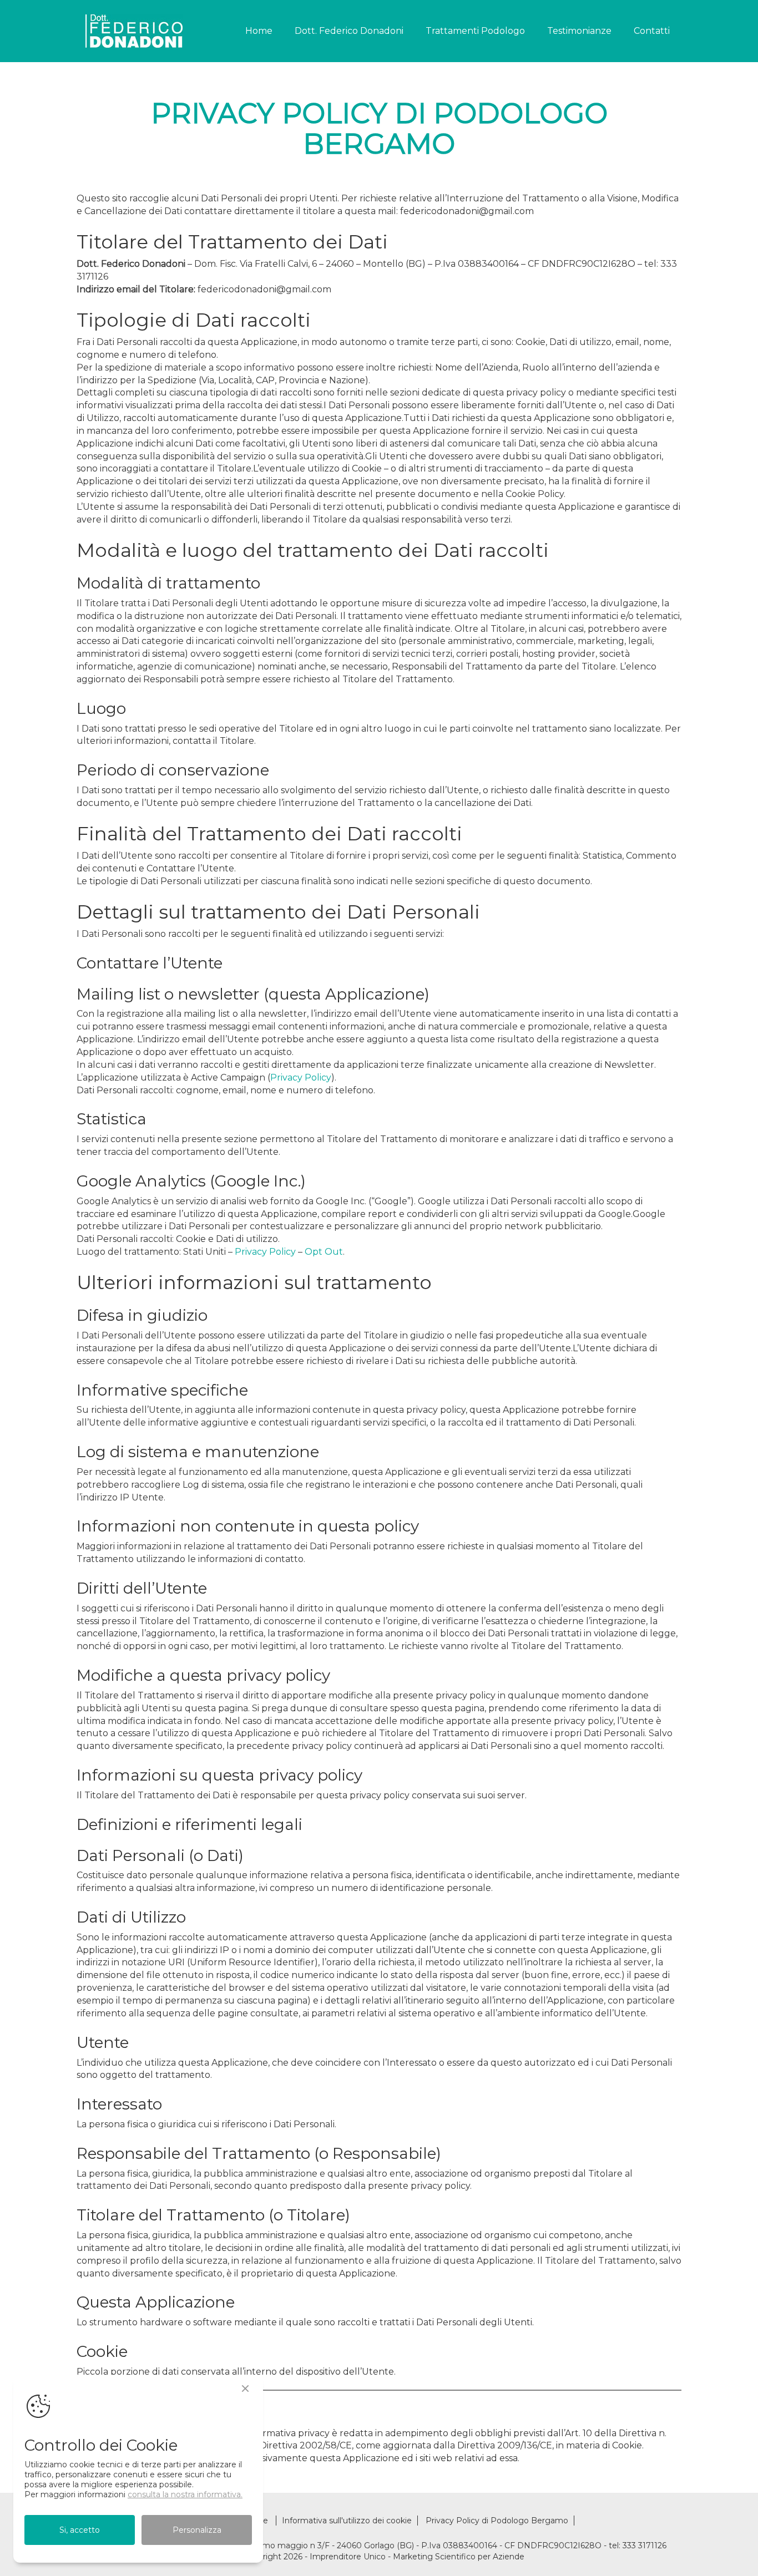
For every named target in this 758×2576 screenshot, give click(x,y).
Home (259, 31)
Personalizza (197, 2530)
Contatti (652, 31)
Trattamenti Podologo (475, 31)
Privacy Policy (301, 1077)
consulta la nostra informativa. (185, 2494)
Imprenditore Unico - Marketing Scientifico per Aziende (417, 2557)
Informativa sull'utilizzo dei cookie (347, 2521)
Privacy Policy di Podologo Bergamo (497, 2521)
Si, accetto (80, 2530)
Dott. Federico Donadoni (349, 31)
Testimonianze (579, 31)
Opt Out (324, 1252)
